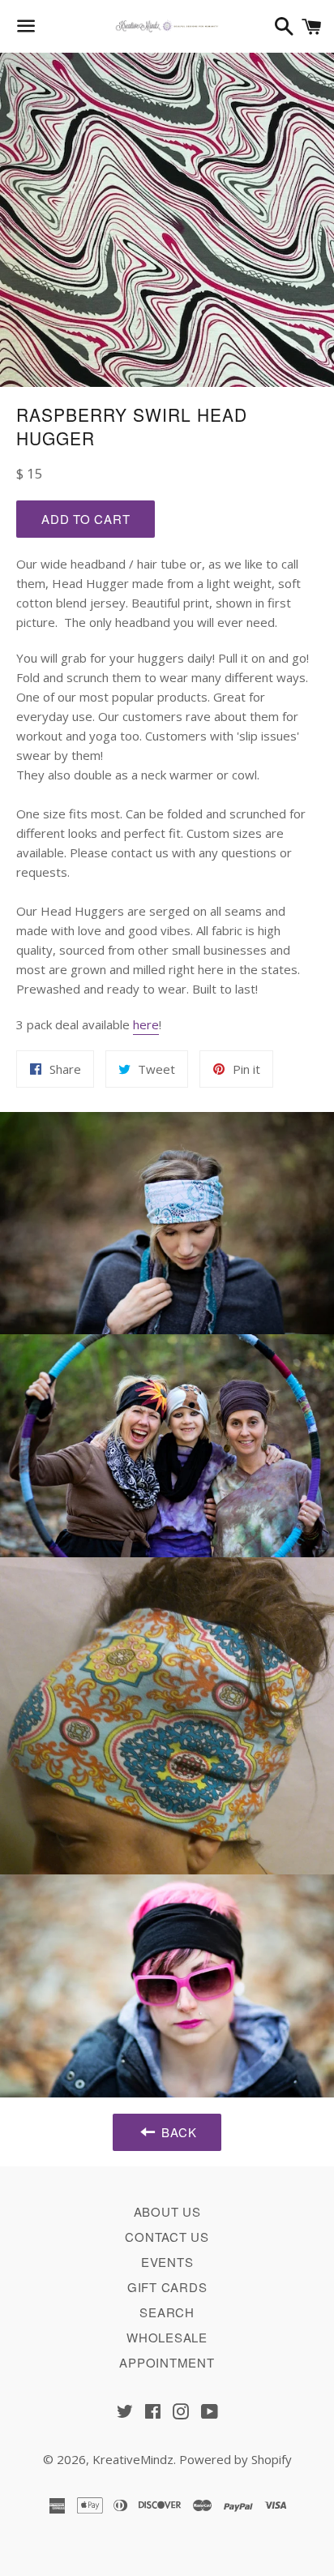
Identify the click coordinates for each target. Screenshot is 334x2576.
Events (167, 2262)
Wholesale (167, 2337)
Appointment (167, 2362)
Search (167, 2312)
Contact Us (167, 2237)
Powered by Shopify (236, 2459)
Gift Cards (167, 2287)
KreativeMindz (133, 2459)
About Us (167, 2211)
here (146, 1024)
